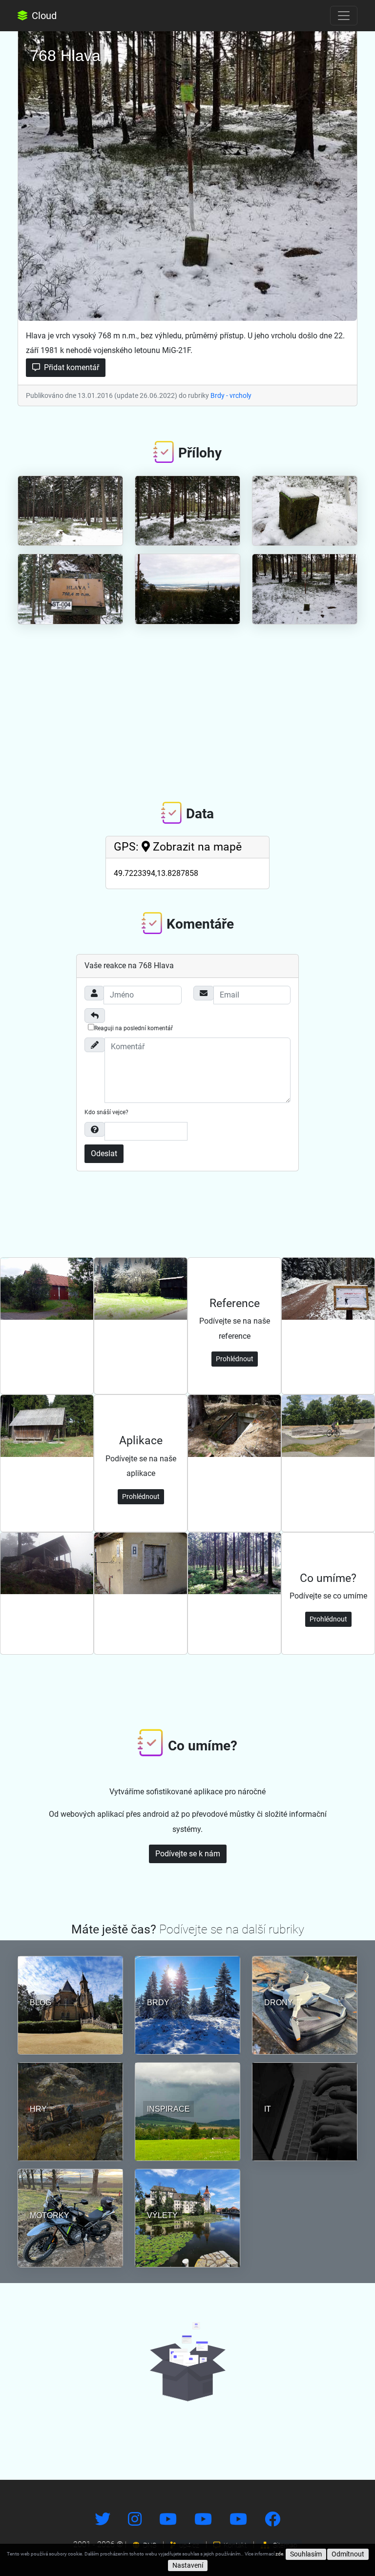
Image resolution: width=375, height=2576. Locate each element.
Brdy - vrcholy (231, 395)
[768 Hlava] (187, 174)
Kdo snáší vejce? (106, 1112)
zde (279, 2554)
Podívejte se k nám (188, 1854)
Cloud (43, 16)
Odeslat (104, 1153)
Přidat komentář (71, 367)
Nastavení (188, 2565)
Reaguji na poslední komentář (134, 1028)
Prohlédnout (235, 1359)
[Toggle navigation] (344, 16)
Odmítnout (348, 2554)
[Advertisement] (187, 706)
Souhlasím (306, 2554)
